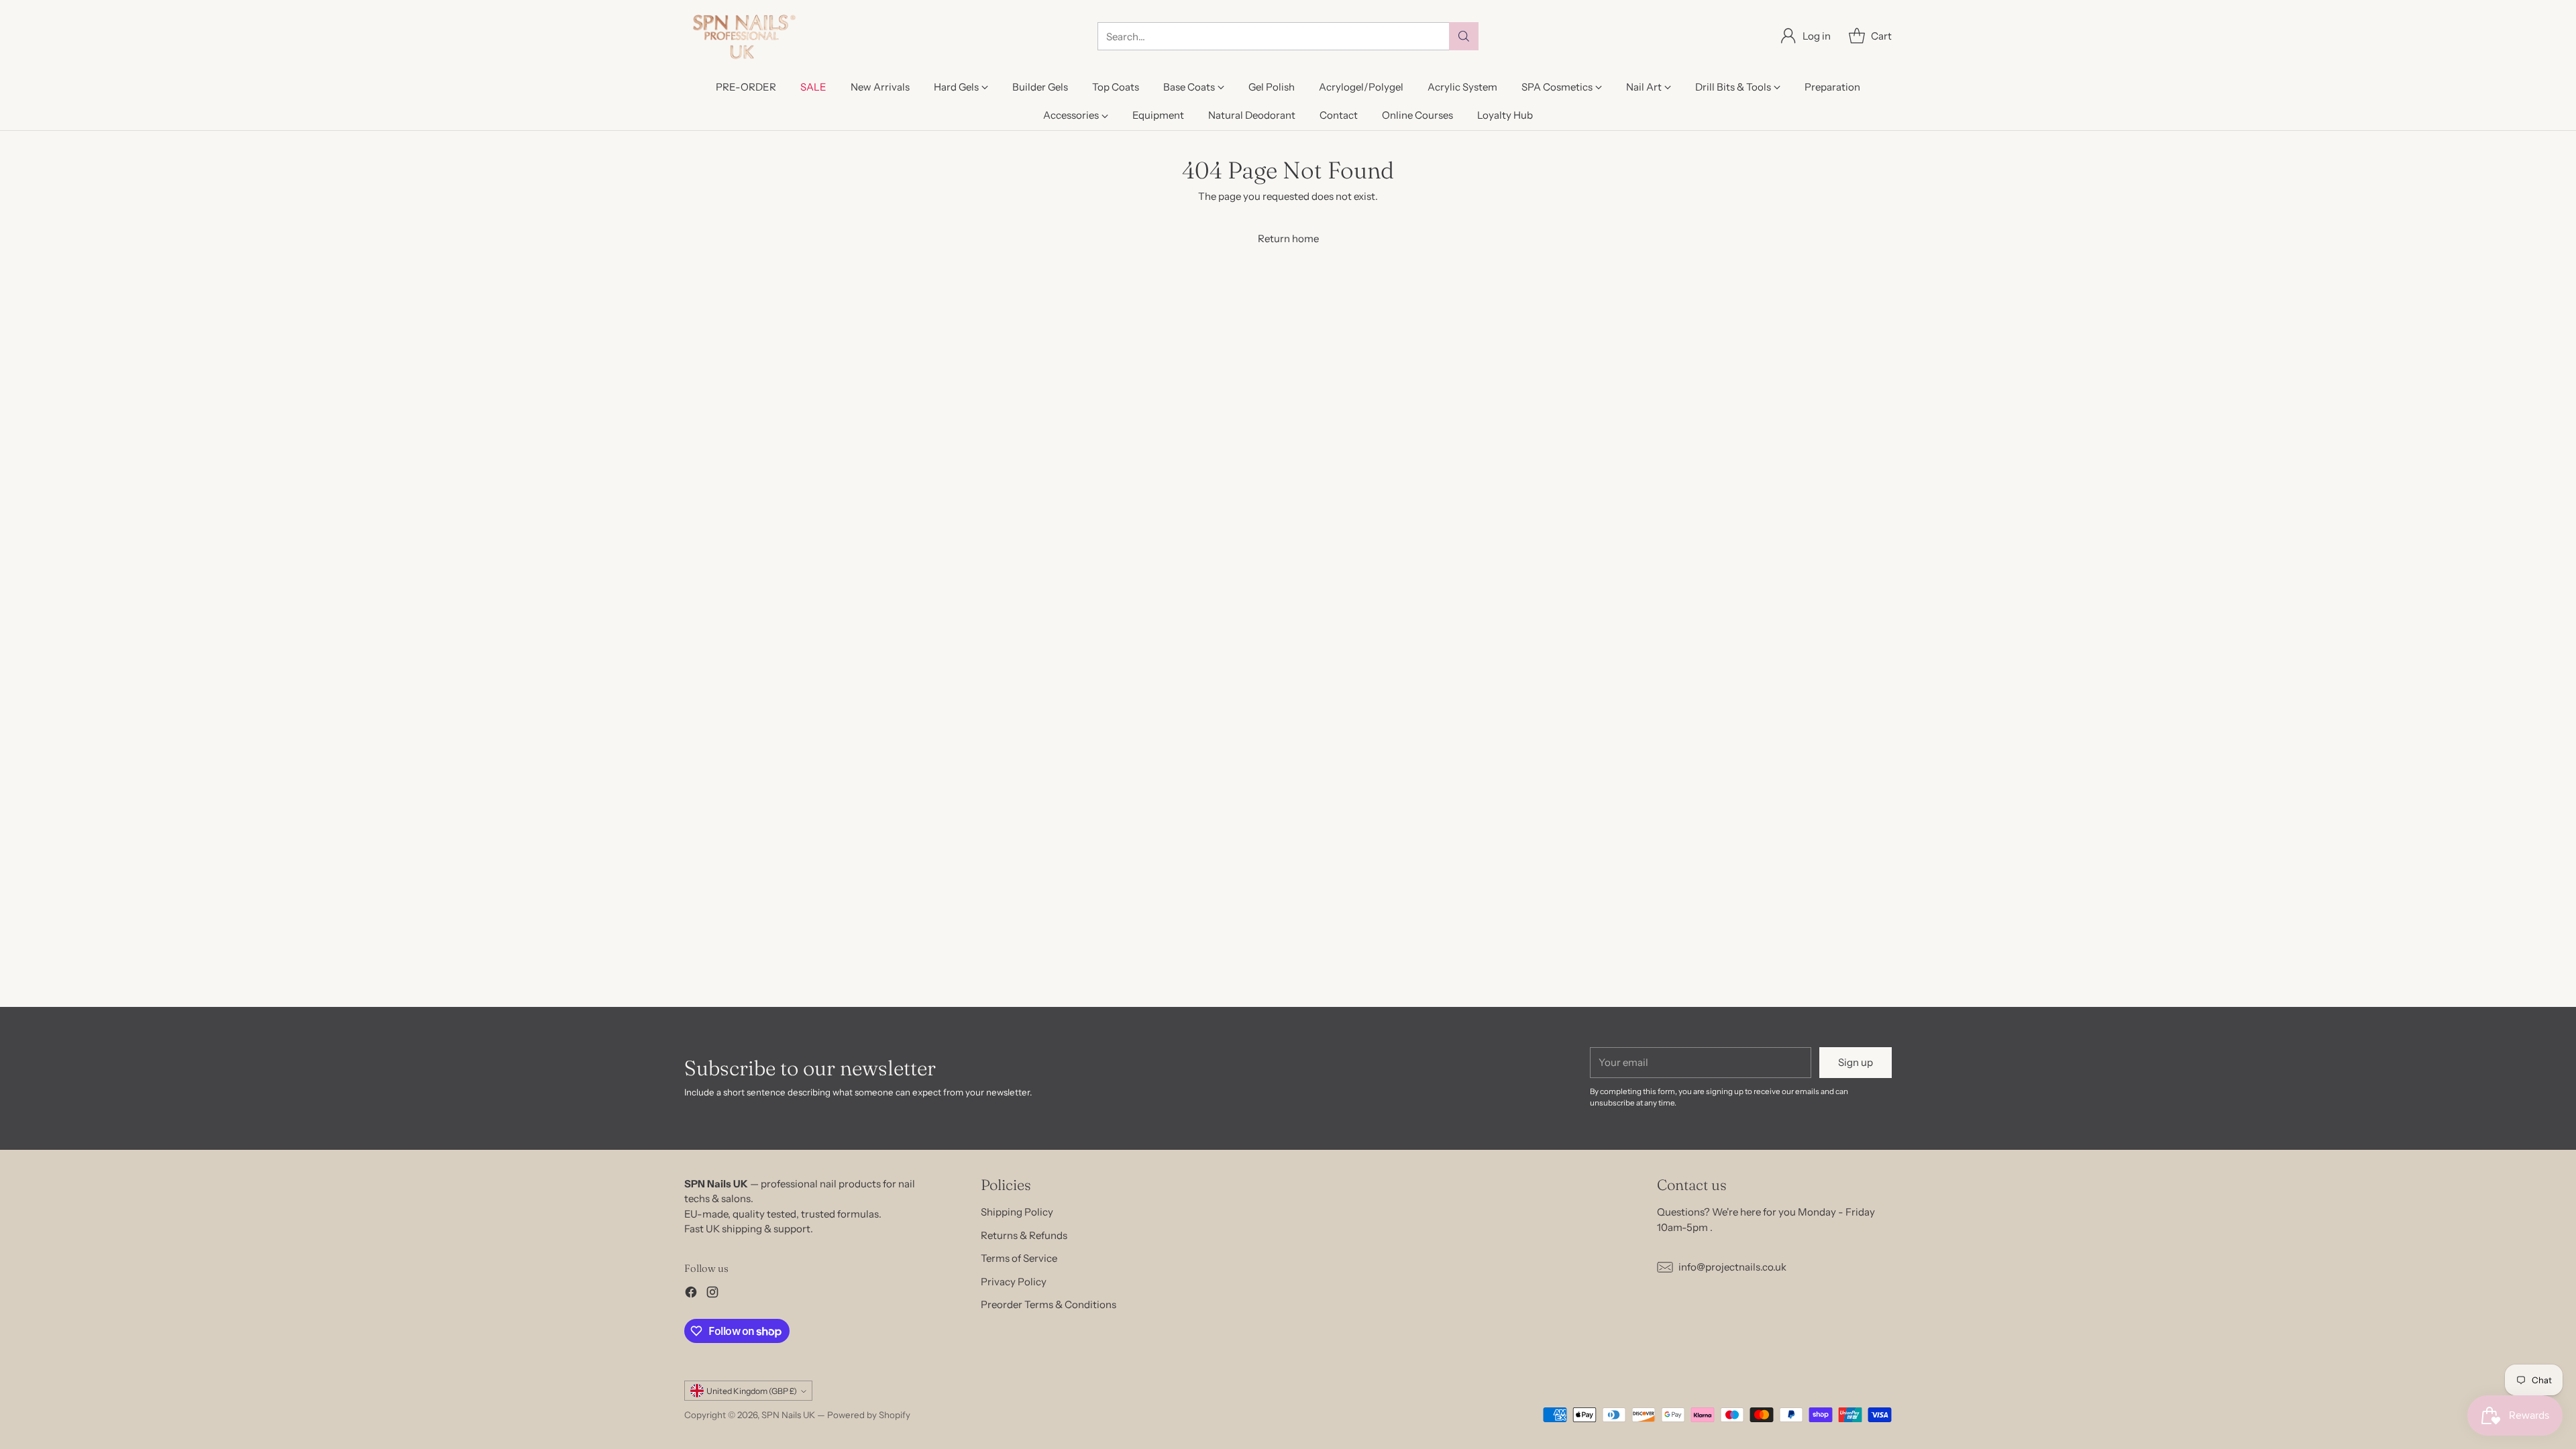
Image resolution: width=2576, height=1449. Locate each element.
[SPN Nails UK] (743, 37)
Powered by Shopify (869, 1415)
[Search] (1464, 36)
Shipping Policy (1017, 1212)
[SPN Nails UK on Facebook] (691, 1294)
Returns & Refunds (1024, 1235)
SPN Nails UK (788, 1415)
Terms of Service (1019, 1258)
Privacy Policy (1014, 1282)
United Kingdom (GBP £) (752, 1391)
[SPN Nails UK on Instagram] (712, 1294)
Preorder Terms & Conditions (1049, 1304)
